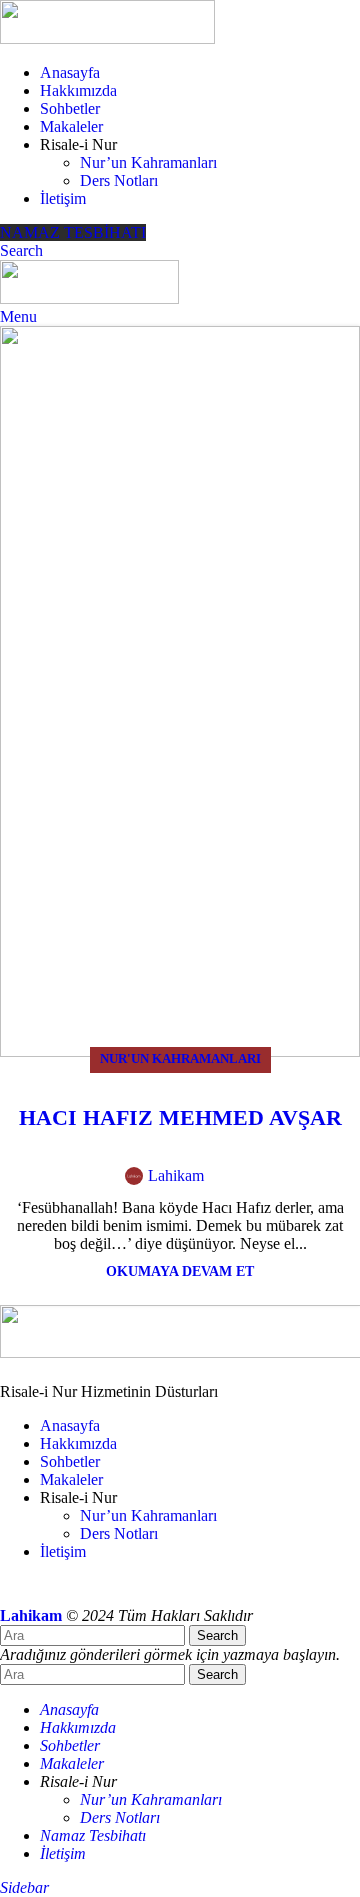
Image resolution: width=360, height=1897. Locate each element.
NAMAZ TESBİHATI (73, 232)
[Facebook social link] (230, 1181)
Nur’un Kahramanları (148, 162)
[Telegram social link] (195, 1592)
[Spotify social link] (159, 1592)
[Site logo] (107, 38)
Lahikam (176, 1175)
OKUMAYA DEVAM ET (180, 1271)
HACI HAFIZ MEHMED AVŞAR (180, 1117)
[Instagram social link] (87, 1592)
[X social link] (253, 1181)
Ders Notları (119, 180)
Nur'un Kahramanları (180, 1059)
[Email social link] (276, 1181)
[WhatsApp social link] (322, 1181)
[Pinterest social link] (299, 1181)
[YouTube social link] (123, 1592)
